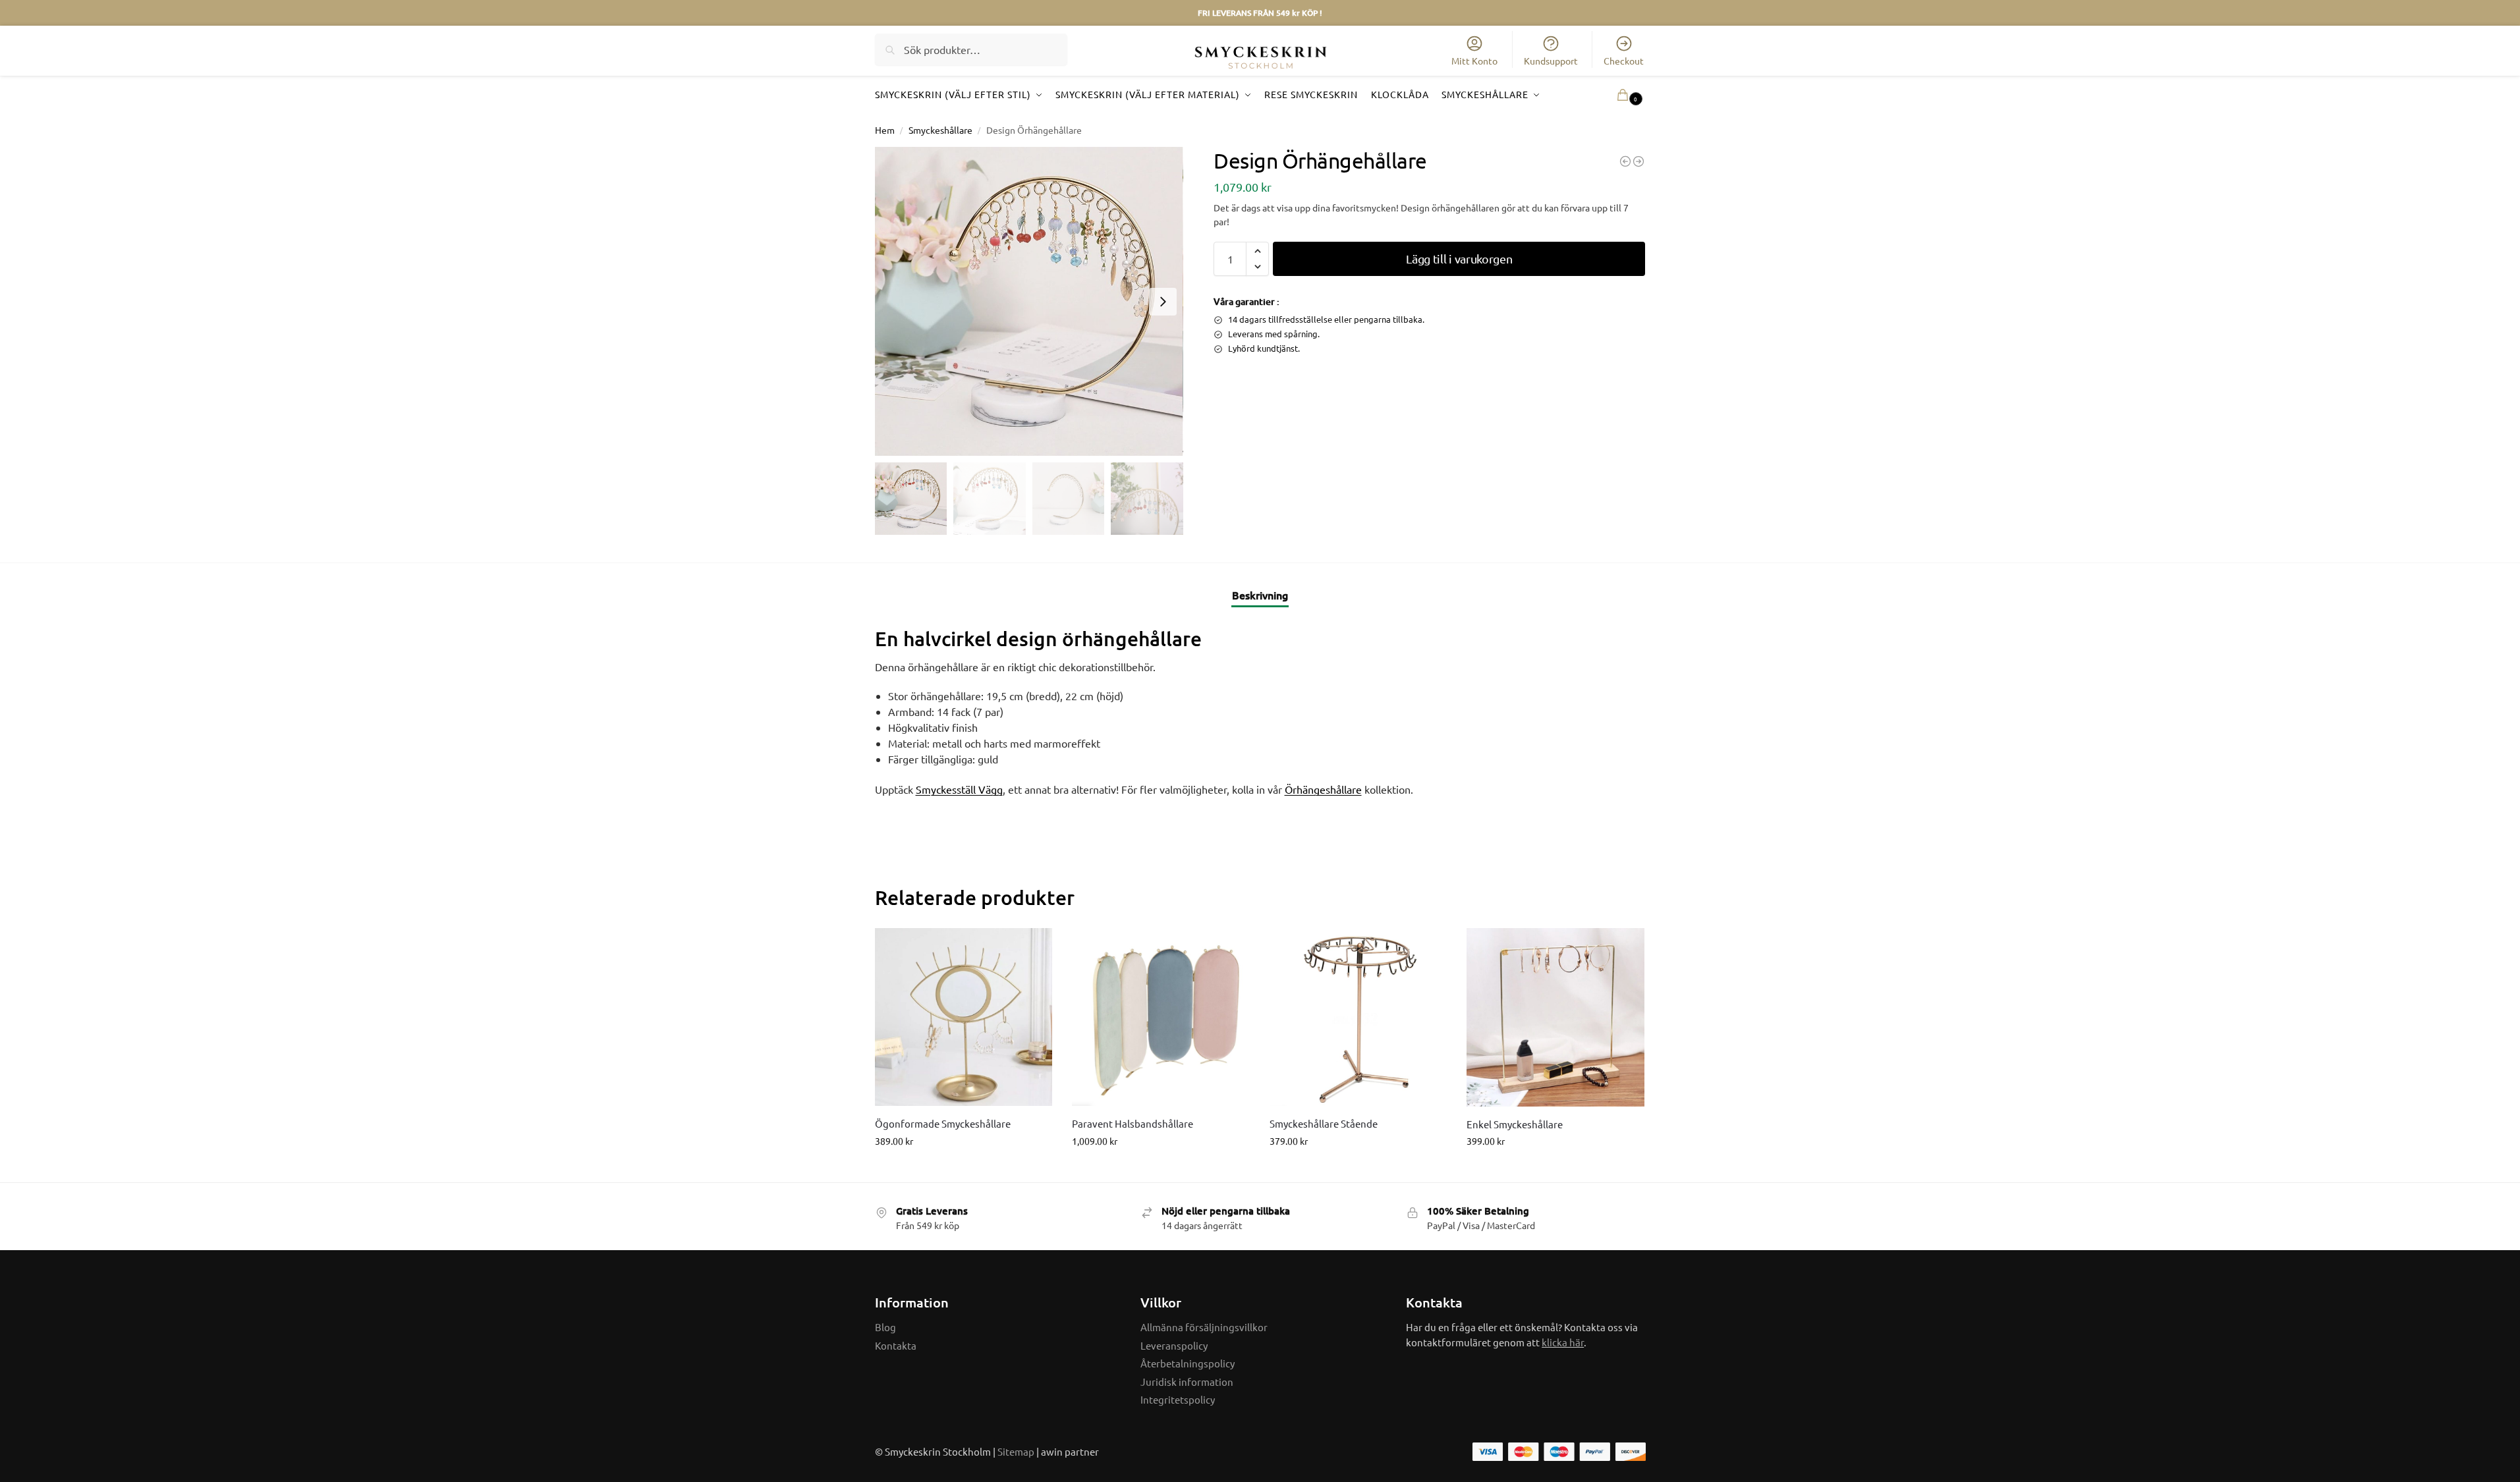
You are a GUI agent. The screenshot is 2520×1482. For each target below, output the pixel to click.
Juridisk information (1187, 1382)
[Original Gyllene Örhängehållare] (1638, 161)
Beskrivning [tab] (1260, 595)
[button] (1611, 95)
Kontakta (896, 1345)
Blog (885, 1327)
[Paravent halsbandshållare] (1161, 1017)
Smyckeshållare (940, 130)
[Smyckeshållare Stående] (1358, 1017)
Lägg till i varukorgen (1459, 259)
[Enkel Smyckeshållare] (1555, 1017)
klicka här (1563, 1342)
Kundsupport (1551, 61)
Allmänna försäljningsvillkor (1204, 1327)
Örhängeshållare (1323, 789)
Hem (885, 130)
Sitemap (1016, 1451)
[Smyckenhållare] (1625, 161)
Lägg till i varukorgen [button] (964, 1169)
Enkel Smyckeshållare (1515, 1124)
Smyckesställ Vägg (959, 789)
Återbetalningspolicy (1188, 1363)
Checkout (1624, 61)
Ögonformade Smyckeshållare (943, 1123)
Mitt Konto (1474, 61)
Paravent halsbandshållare (1133, 1123)
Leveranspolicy (1174, 1345)
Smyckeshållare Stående (1324, 1123)
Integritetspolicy (1178, 1399)
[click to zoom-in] (1029, 301)
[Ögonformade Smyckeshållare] (964, 1017)
